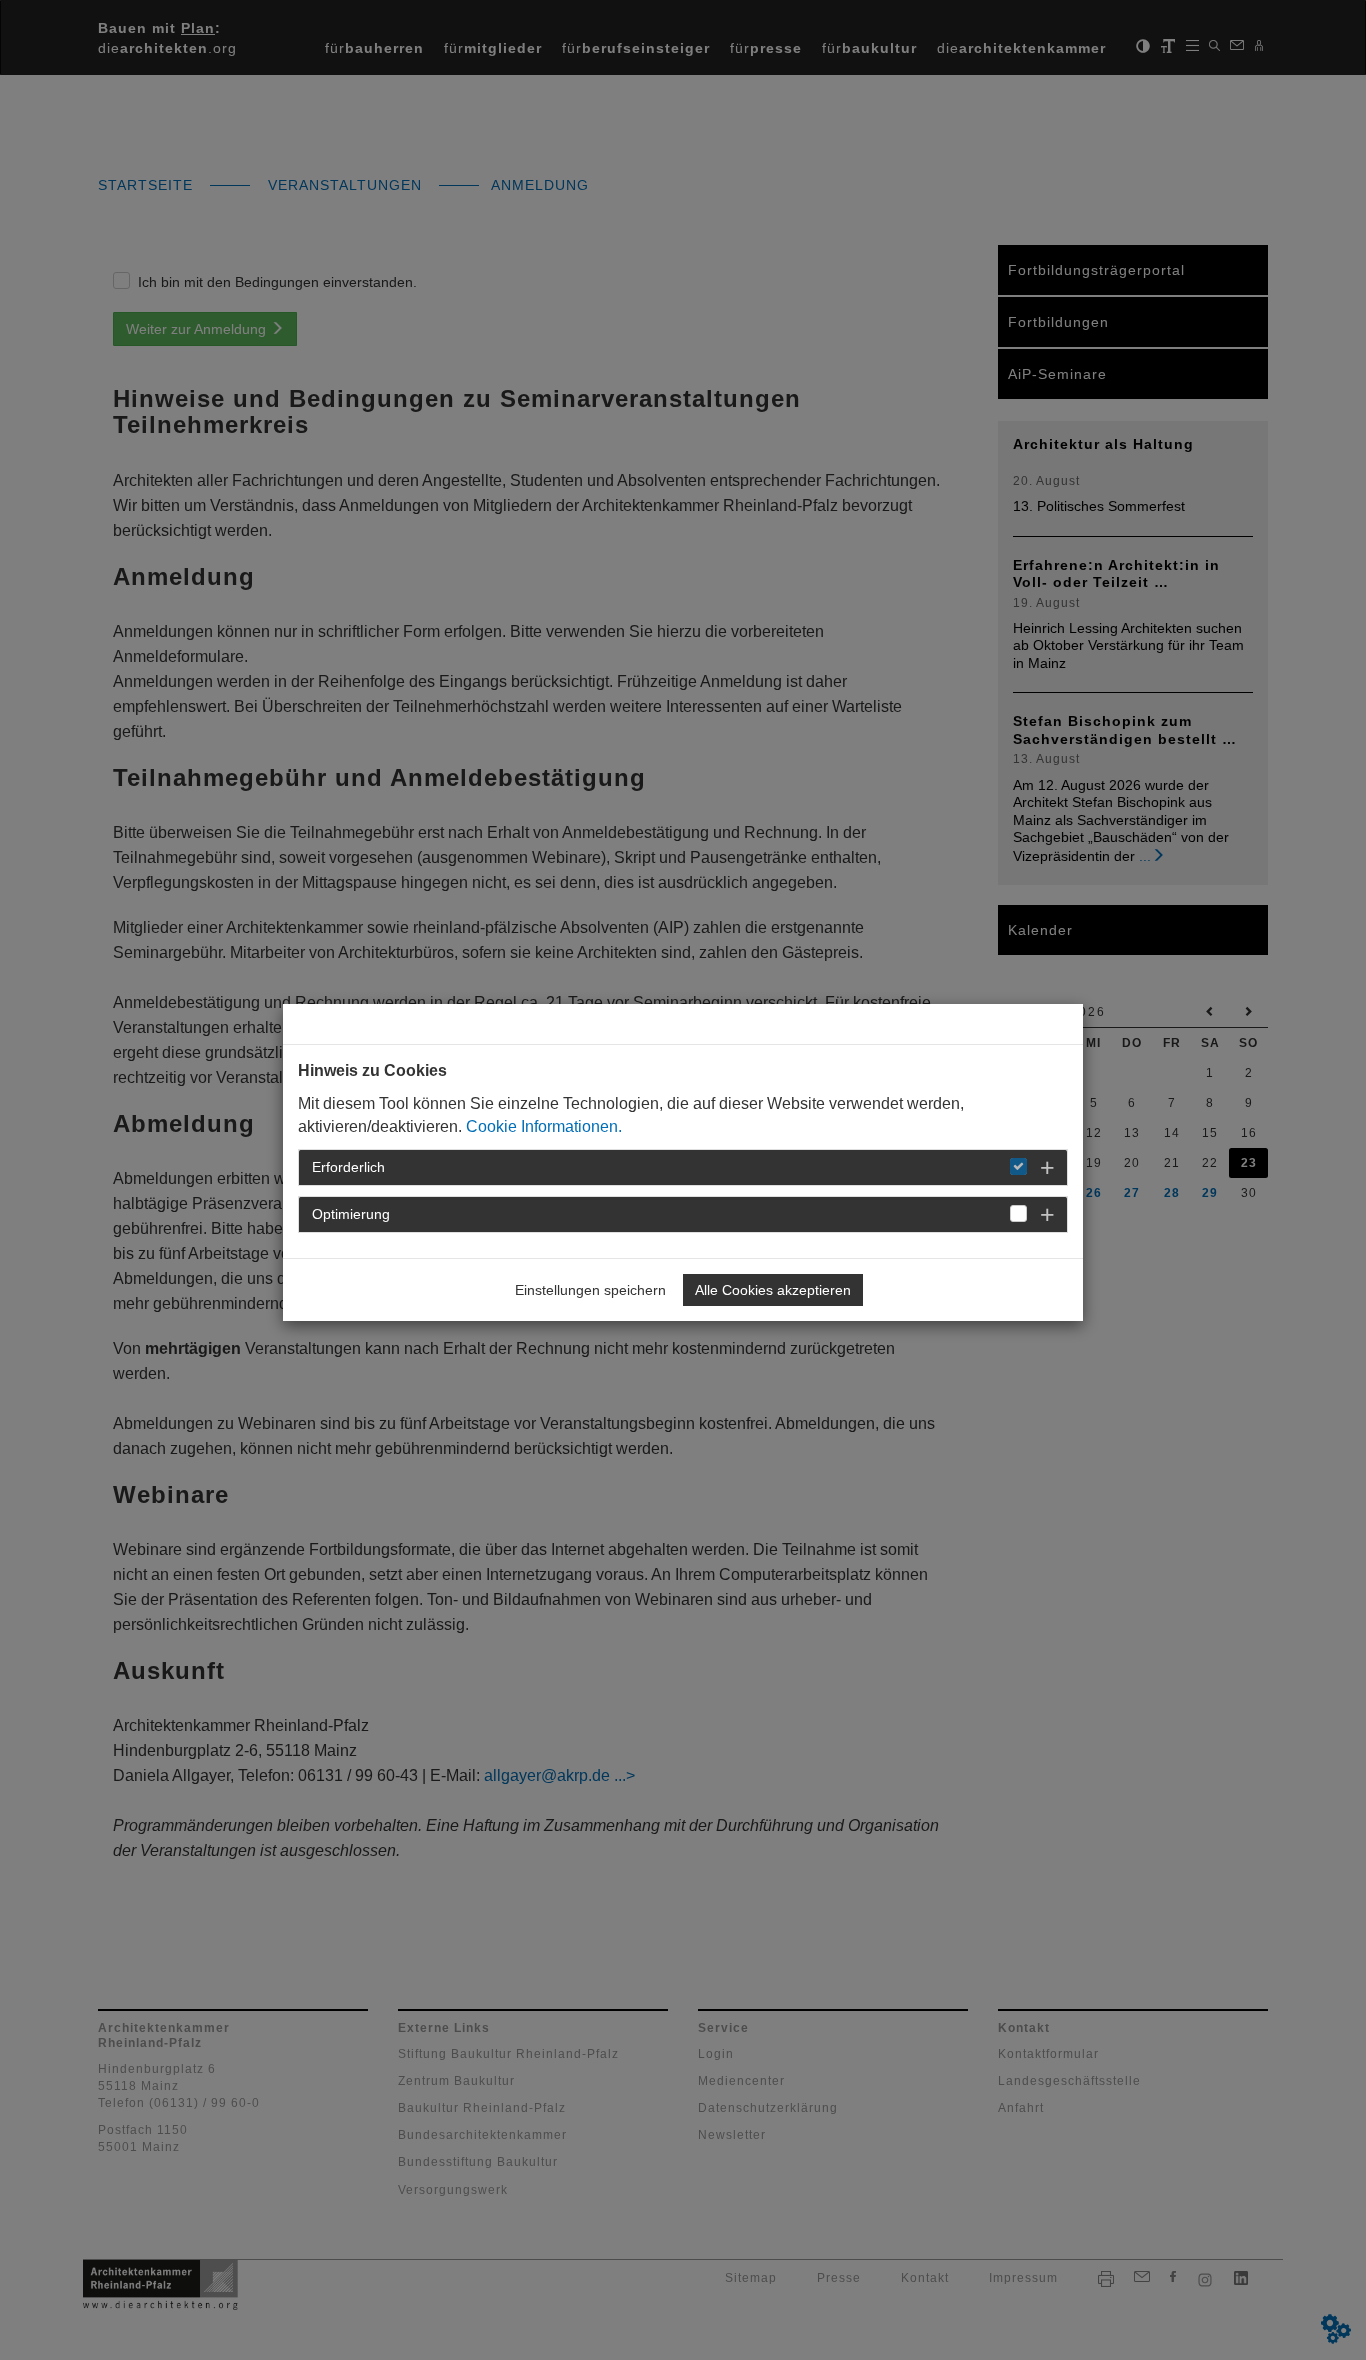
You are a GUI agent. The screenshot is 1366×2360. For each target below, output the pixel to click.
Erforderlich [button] (348, 1167)
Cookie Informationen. (544, 1126)
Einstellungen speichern (590, 1290)
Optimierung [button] (351, 1214)
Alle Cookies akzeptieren (773, 1290)
